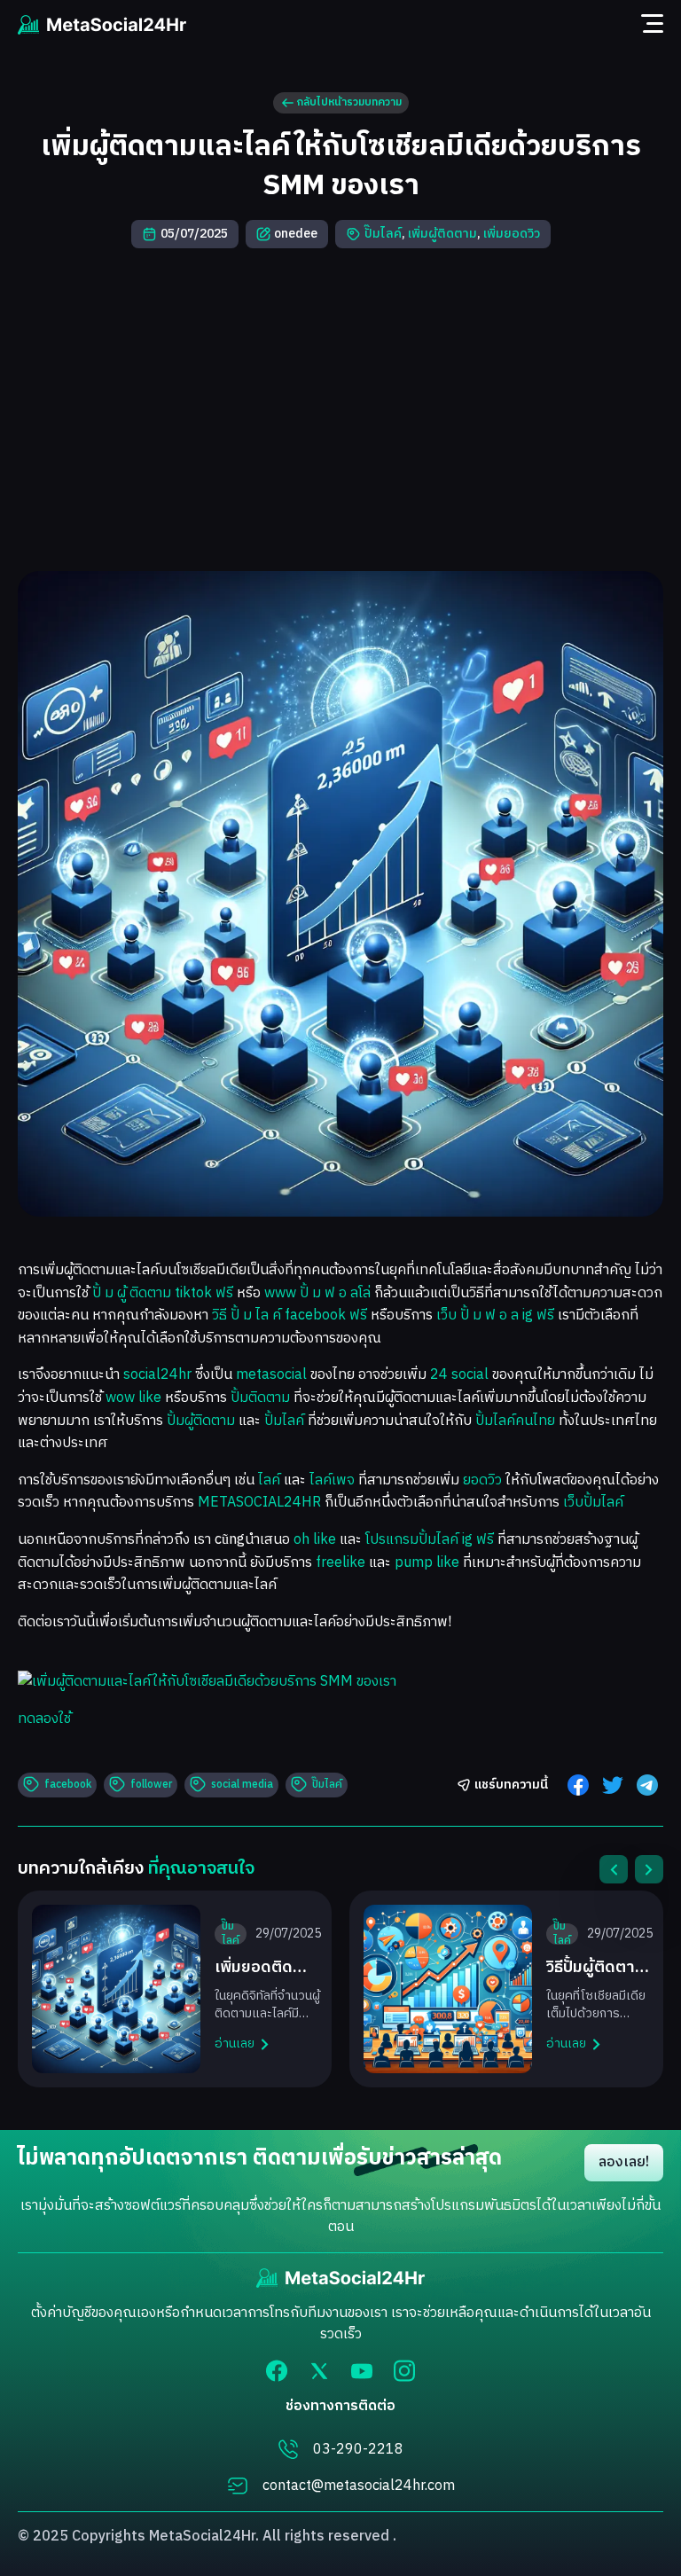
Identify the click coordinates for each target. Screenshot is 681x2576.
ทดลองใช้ (44, 1719)
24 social (459, 1375)
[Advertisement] (340, 410)
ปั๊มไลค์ (383, 234)
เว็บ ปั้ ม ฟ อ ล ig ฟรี (495, 1315)
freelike (340, 1563)
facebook (68, 1785)
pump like (427, 1563)
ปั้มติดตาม (260, 1398)
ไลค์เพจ (332, 1480)
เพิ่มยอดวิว (512, 234)
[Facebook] (277, 2371)
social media (242, 1785)
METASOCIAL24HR (259, 1503)
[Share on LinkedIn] (647, 1785)
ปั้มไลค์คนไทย (515, 1421)
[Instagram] (404, 2371)
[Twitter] (319, 2371)
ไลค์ (269, 1480)
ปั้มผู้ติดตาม (201, 1421)
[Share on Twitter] (613, 1785)
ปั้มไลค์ (284, 1421)
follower (151, 1785)
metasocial (271, 1375)
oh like (315, 1540)
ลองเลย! (624, 2162)
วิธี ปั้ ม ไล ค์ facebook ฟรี (290, 1315)
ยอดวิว (482, 1480)
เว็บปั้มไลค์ (593, 1503)
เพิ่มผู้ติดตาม (442, 234)
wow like (133, 1398)
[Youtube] (362, 2371)
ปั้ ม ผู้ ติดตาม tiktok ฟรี (163, 1293)
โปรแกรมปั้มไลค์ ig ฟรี (430, 1540)
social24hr (157, 1375)
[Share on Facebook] (578, 1785)
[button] (614, 1869)
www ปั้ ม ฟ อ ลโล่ (317, 1293)
